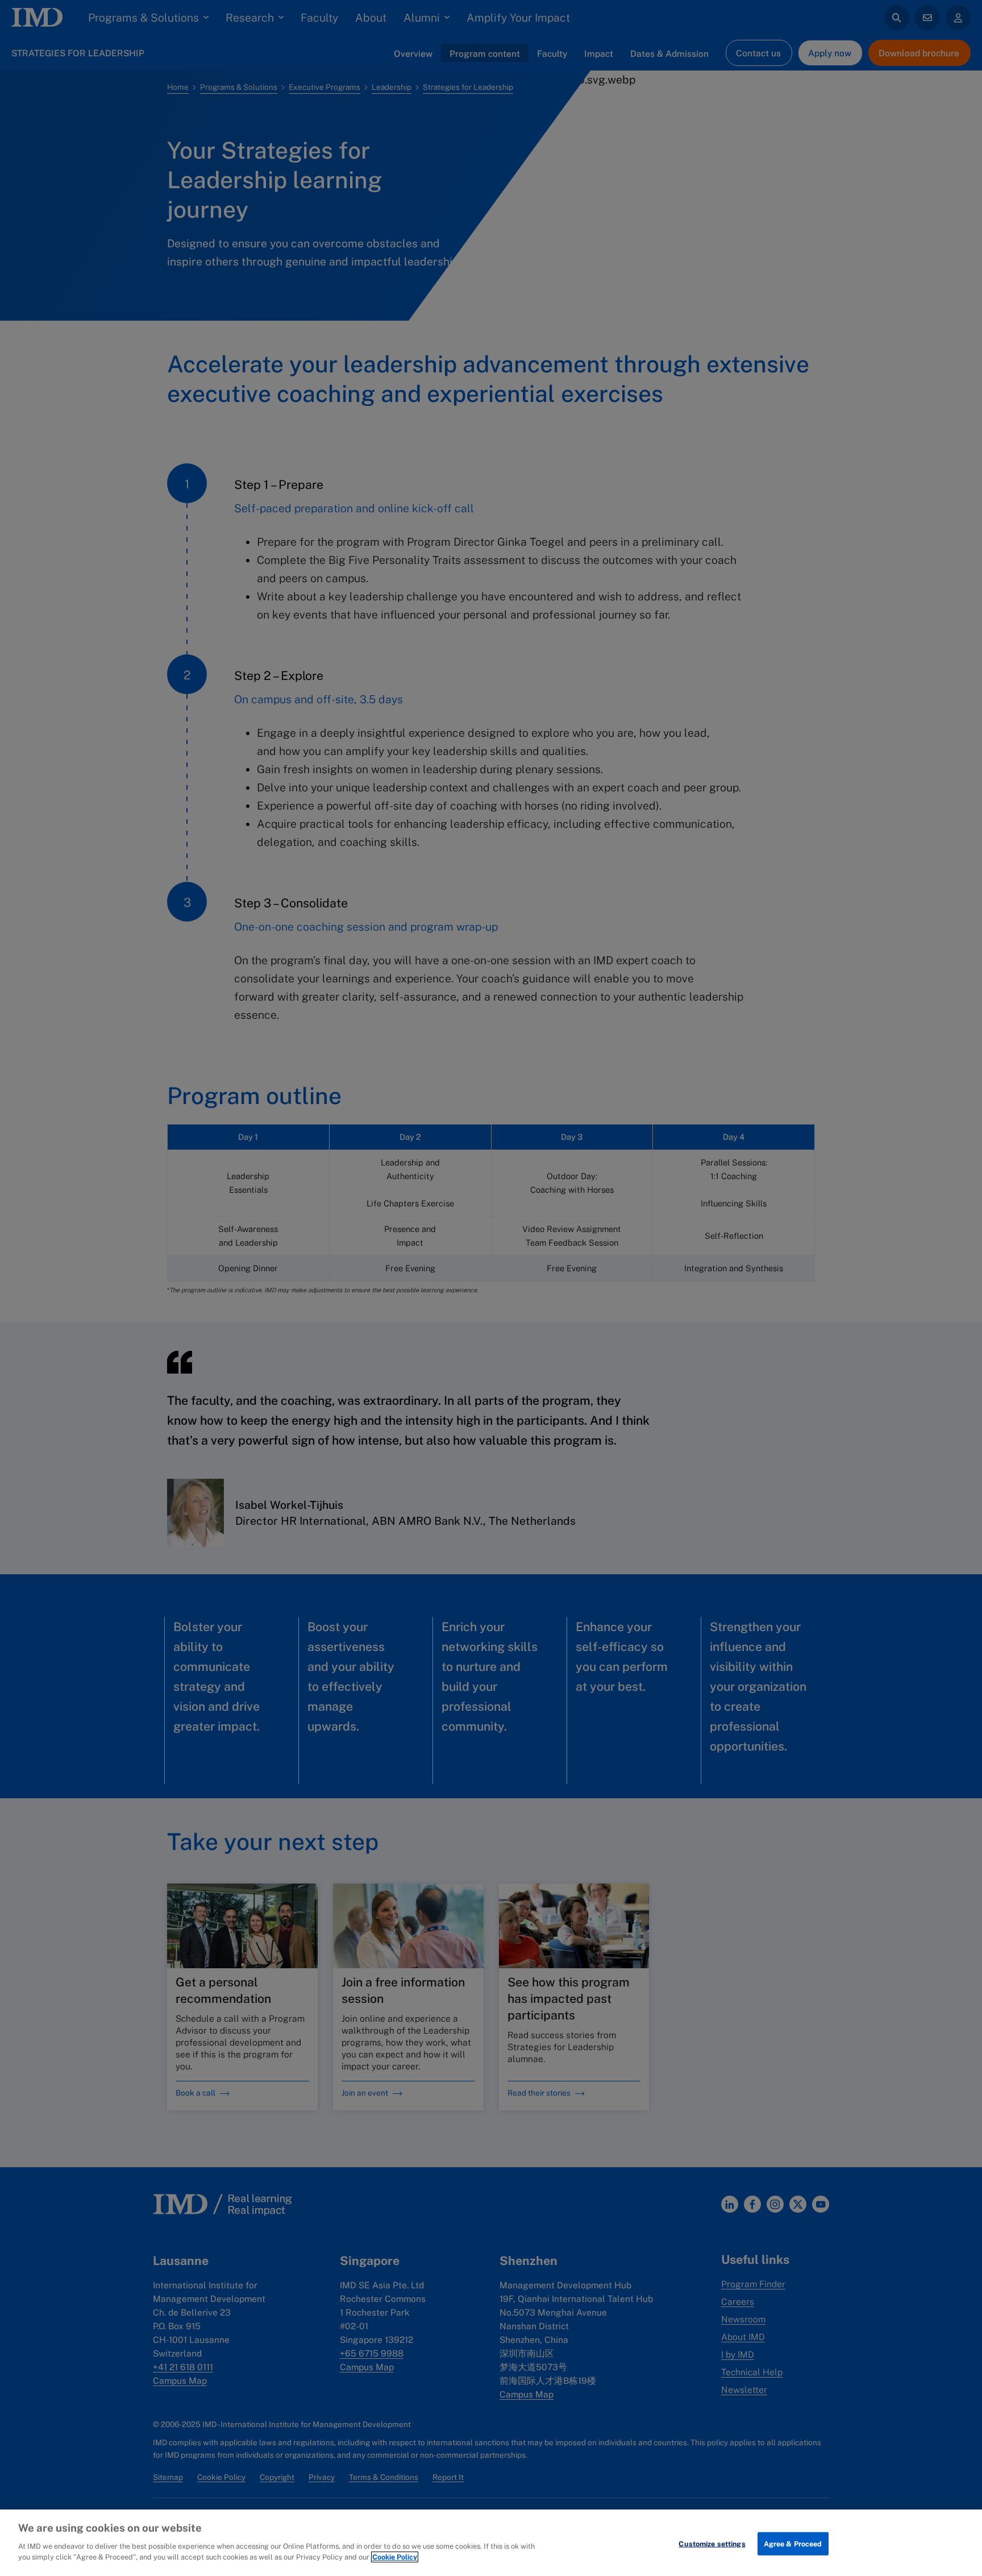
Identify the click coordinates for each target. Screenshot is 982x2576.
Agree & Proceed (793, 2543)
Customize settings (712, 2543)
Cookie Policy (395, 2557)
